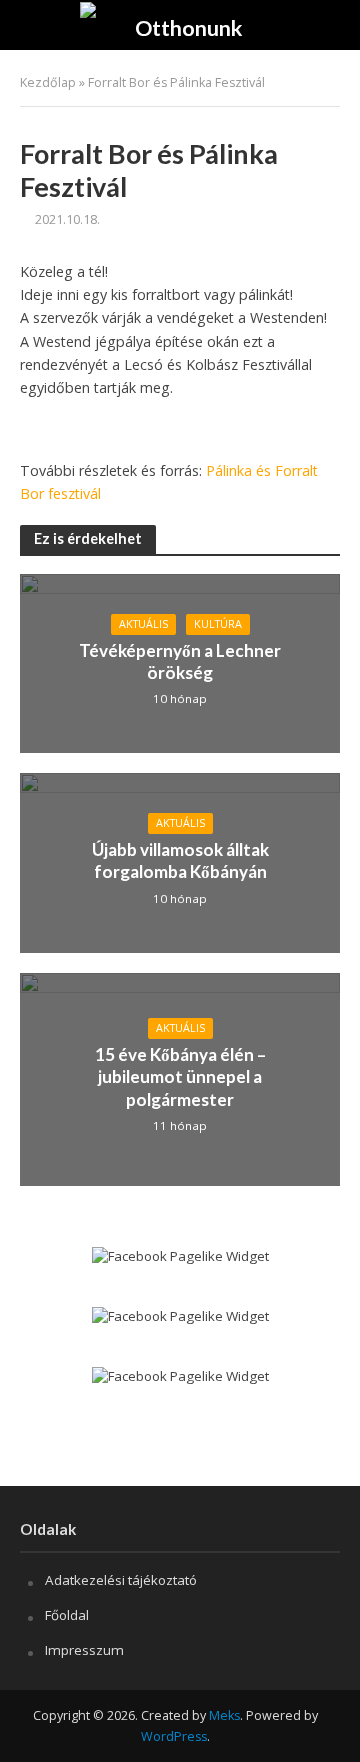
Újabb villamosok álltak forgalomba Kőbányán (180, 860)
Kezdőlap (48, 82)
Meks (224, 1715)
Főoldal (67, 1615)
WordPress (174, 1736)
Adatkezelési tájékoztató (121, 1580)
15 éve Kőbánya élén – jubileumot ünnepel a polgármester (180, 1077)
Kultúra (218, 624)
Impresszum (84, 1650)
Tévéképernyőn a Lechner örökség (180, 661)
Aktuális (143, 624)
